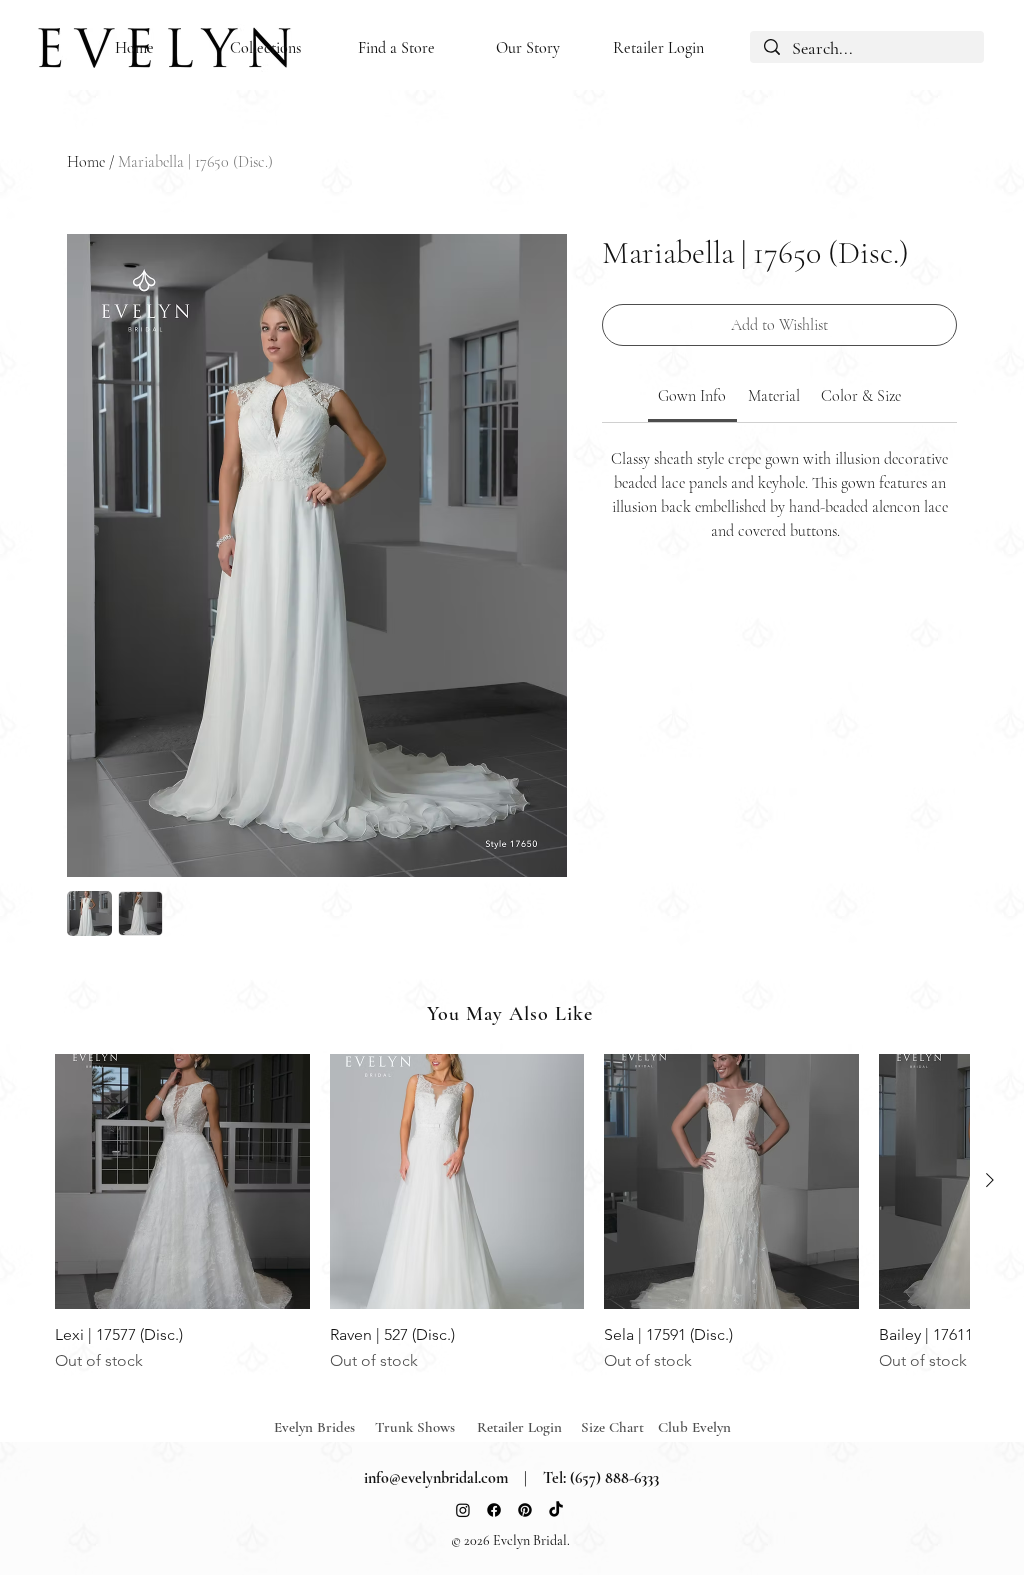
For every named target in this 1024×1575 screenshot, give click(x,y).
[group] (512, 1213)
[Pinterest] (525, 1510)
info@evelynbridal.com (436, 1478)
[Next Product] (990, 1180)
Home (86, 162)
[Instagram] (463, 1510)
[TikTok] (556, 1510)
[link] (692, 396)
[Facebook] (494, 1510)
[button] (265, 48)
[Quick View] (182, 1181)
